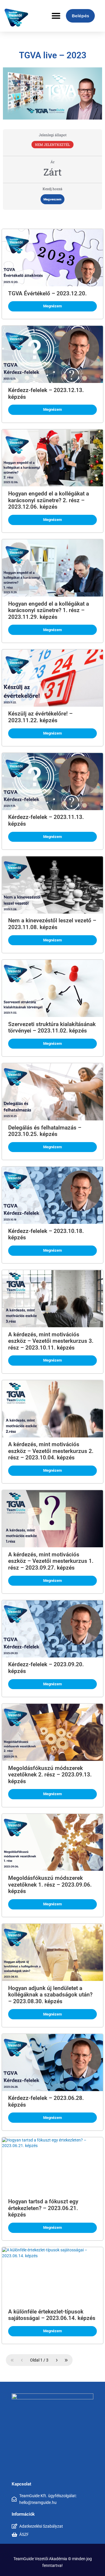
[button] (56, 16)
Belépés (80, 16)
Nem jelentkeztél (52, 145)
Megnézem (52, 306)
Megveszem (52, 199)
